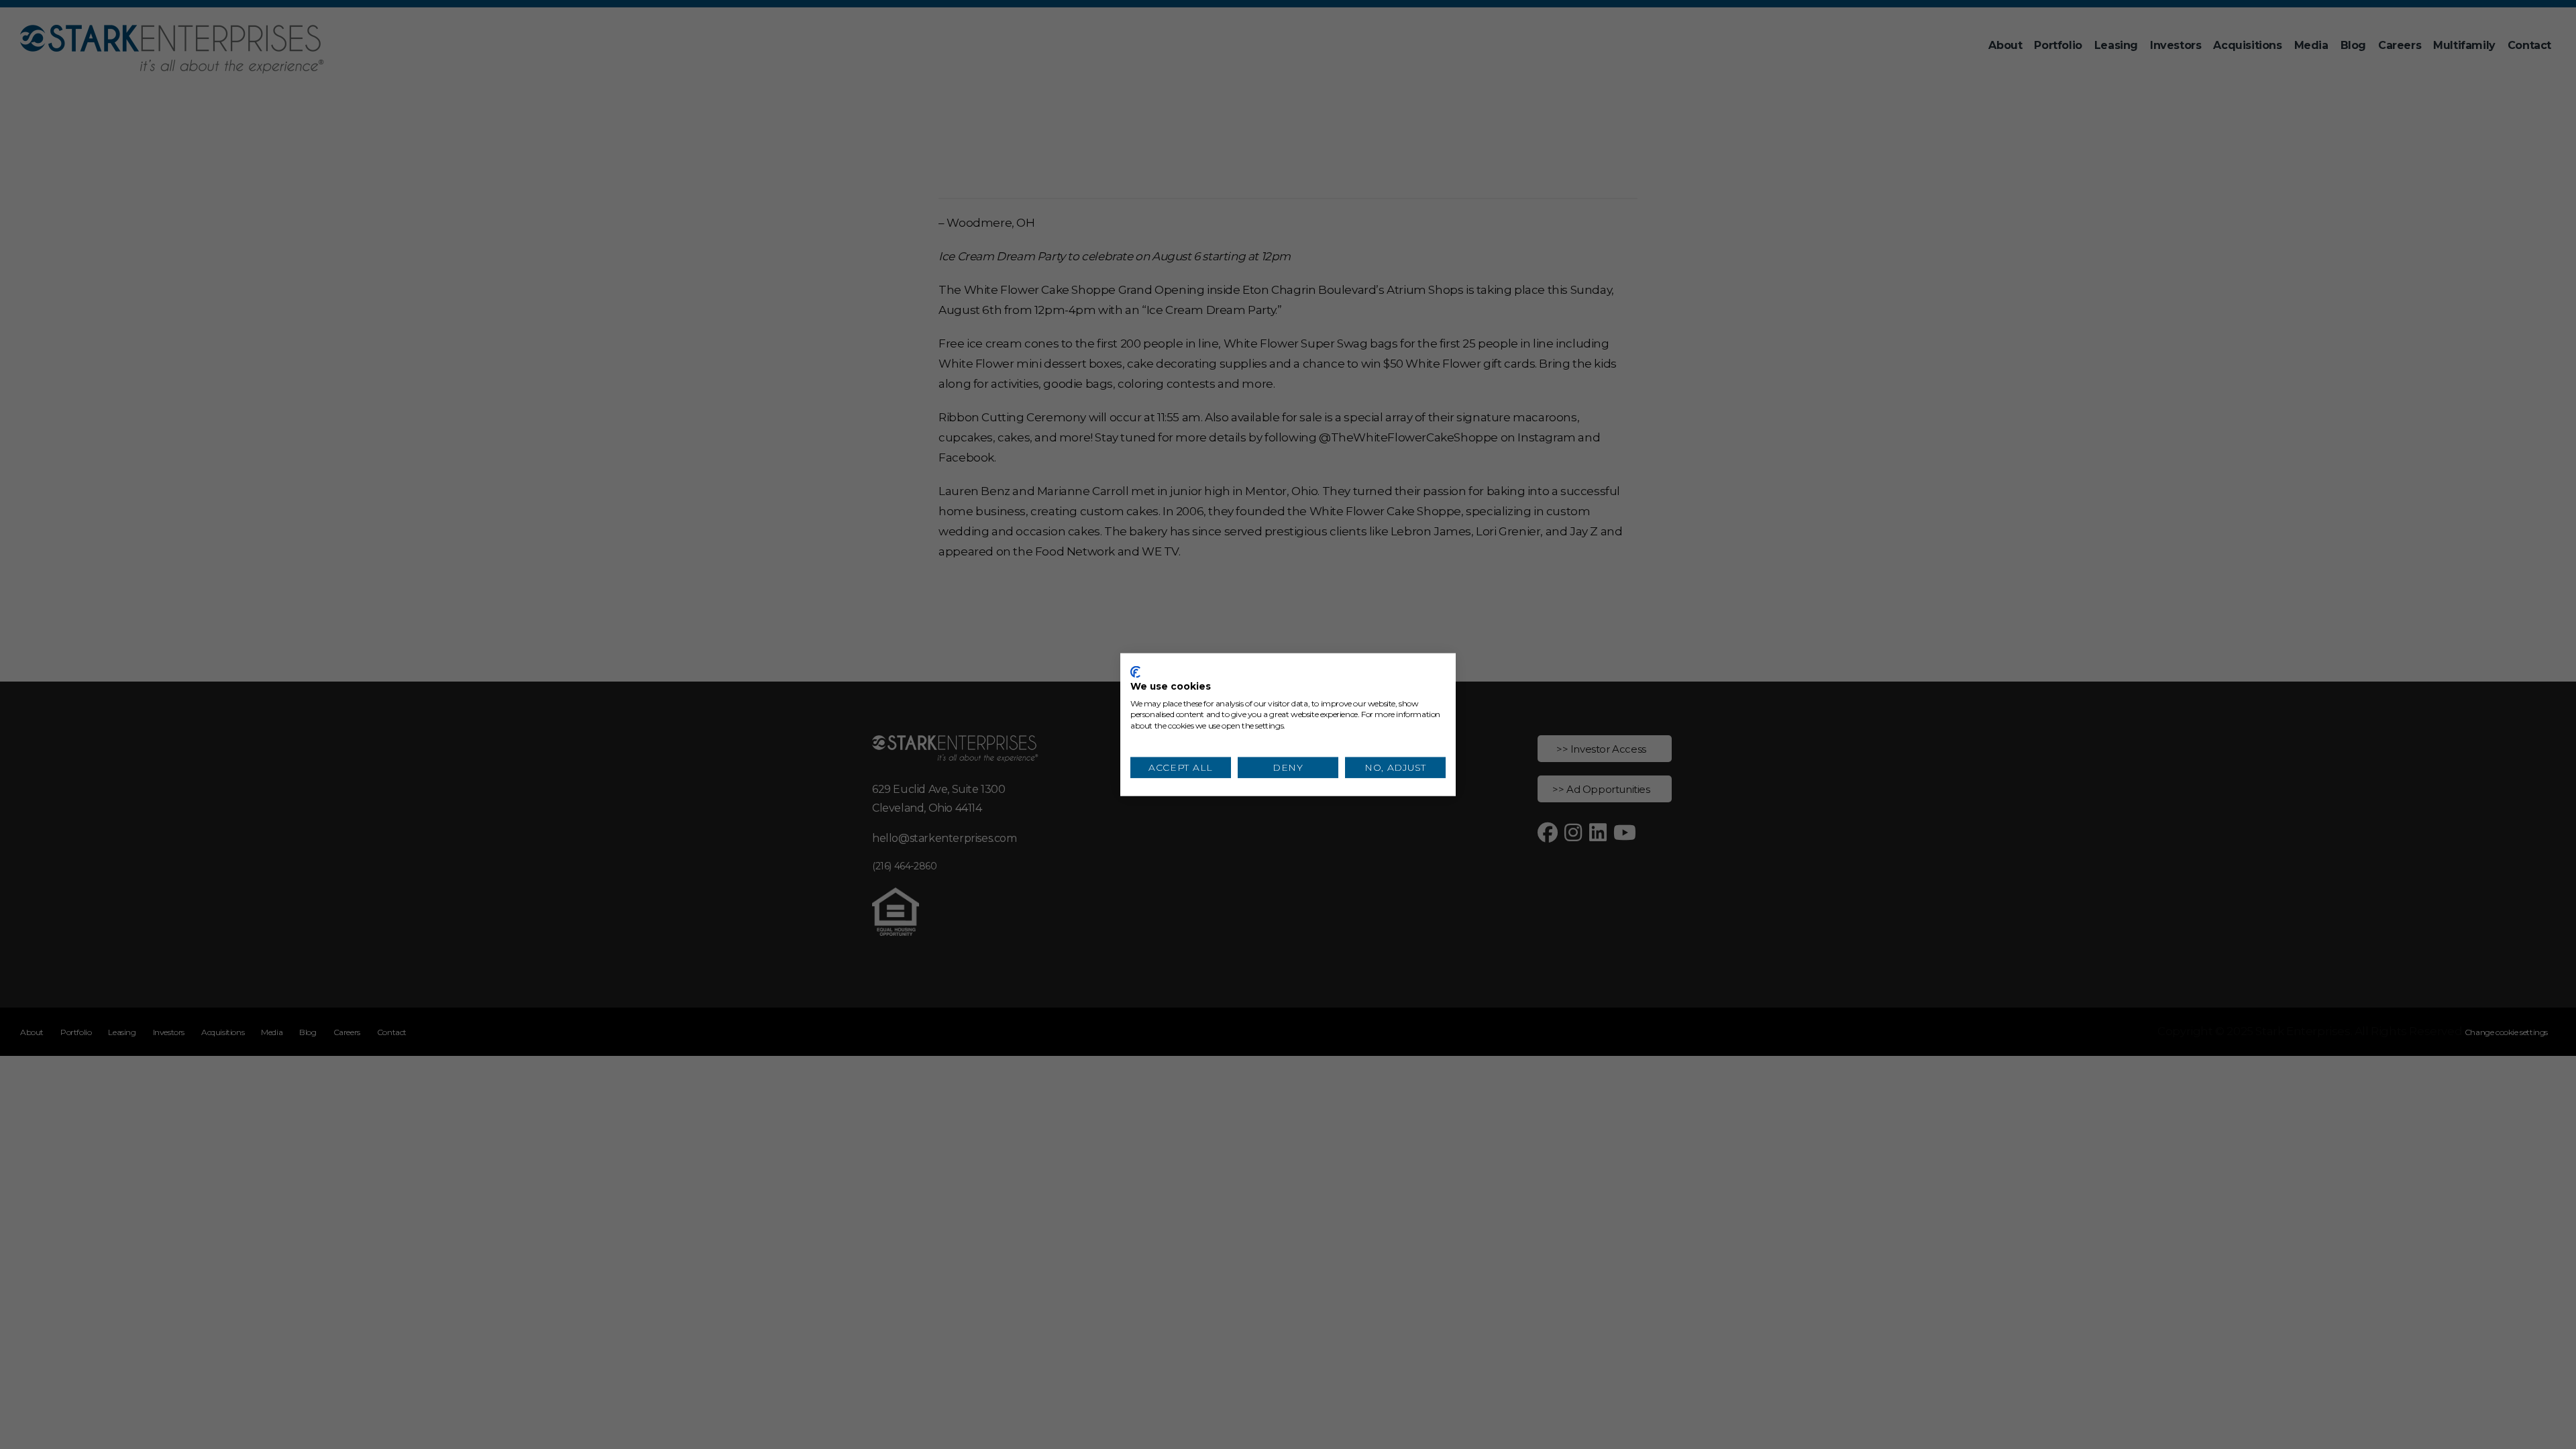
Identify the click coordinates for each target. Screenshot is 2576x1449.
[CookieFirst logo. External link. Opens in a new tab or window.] (1135, 672)
